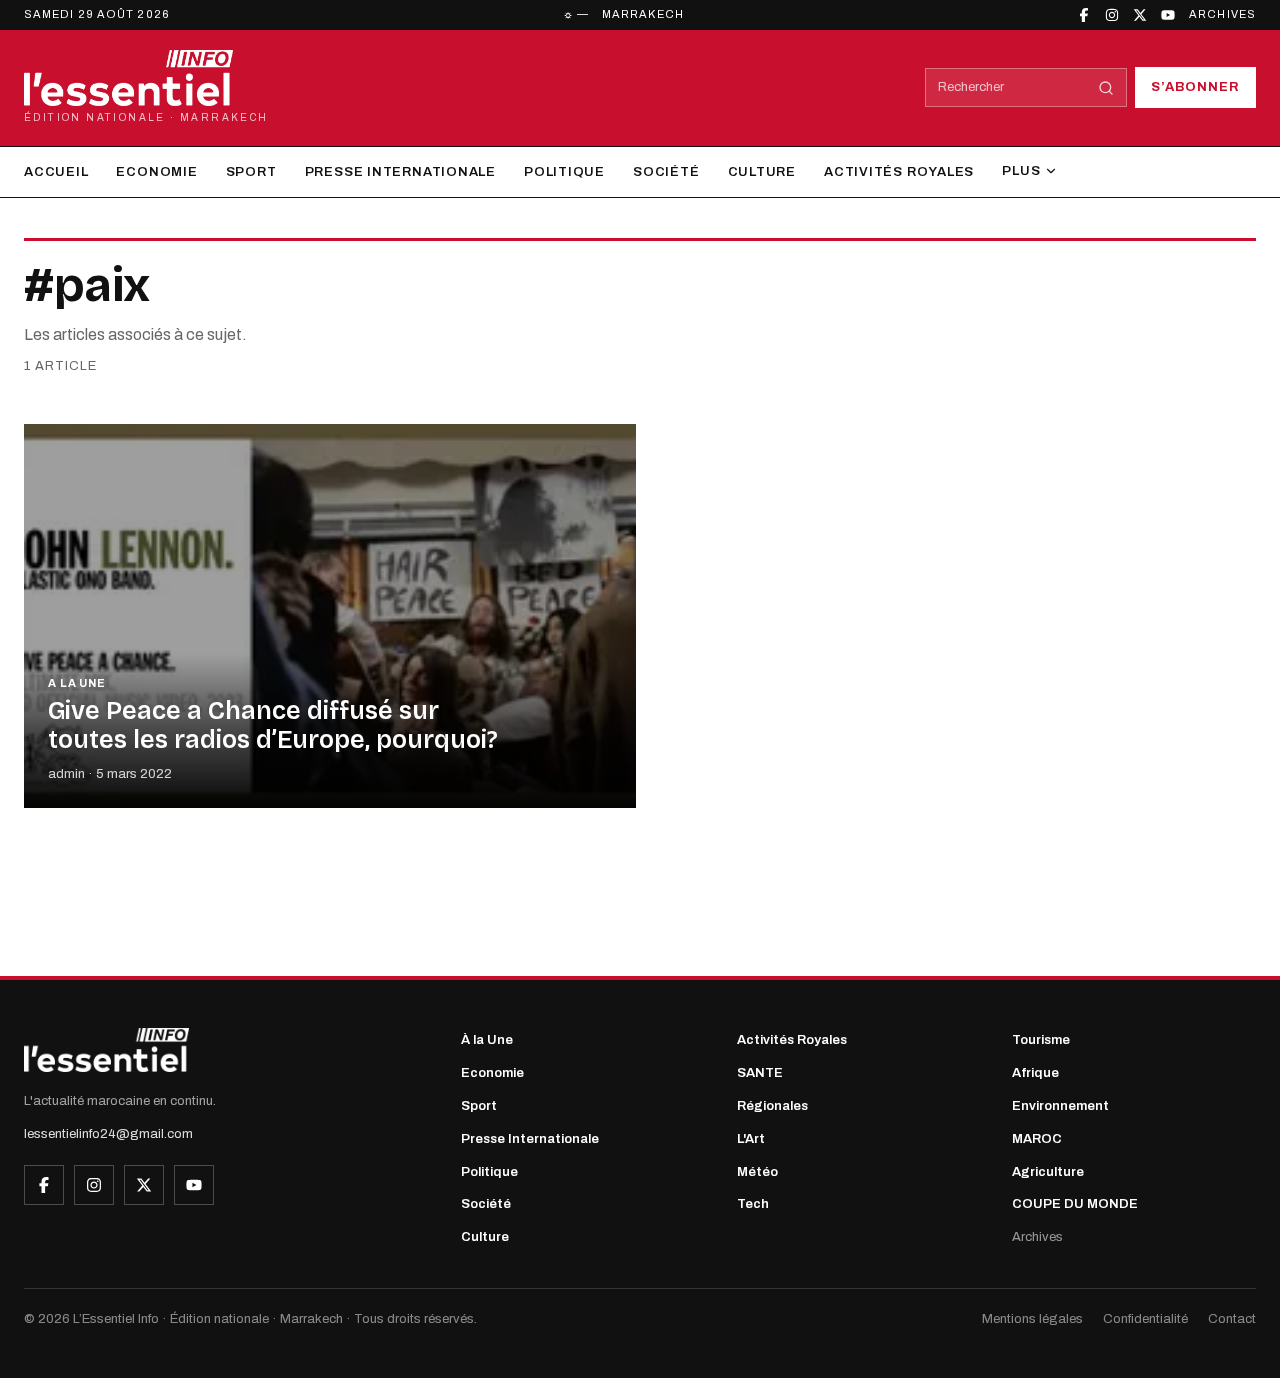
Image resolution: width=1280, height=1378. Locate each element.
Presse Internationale (400, 172)
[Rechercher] (1106, 88)
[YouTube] (1168, 15)
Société (666, 172)
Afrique (1035, 1073)
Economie (156, 172)
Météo (757, 1172)
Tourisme (1041, 1040)
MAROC (1037, 1139)
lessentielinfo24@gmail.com (108, 1134)
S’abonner (1195, 87)
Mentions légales (1032, 1319)
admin (66, 774)
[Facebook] (1084, 15)
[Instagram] (1112, 15)
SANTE (760, 1073)
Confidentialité (1145, 1319)
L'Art (751, 1139)
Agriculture (1048, 1172)
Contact (1232, 1319)
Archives (1222, 14)
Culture (762, 172)
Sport (251, 172)
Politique (564, 172)
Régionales (772, 1106)
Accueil (56, 172)
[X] (1140, 15)
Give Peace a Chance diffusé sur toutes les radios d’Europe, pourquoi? (273, 726)
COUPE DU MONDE (1075, 1204)
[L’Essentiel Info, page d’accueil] (106, 1050)
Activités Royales (899, 172)
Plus (1021, 171)
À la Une (487, 1040)
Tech (753, 1204)
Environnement (1060, 1106)
